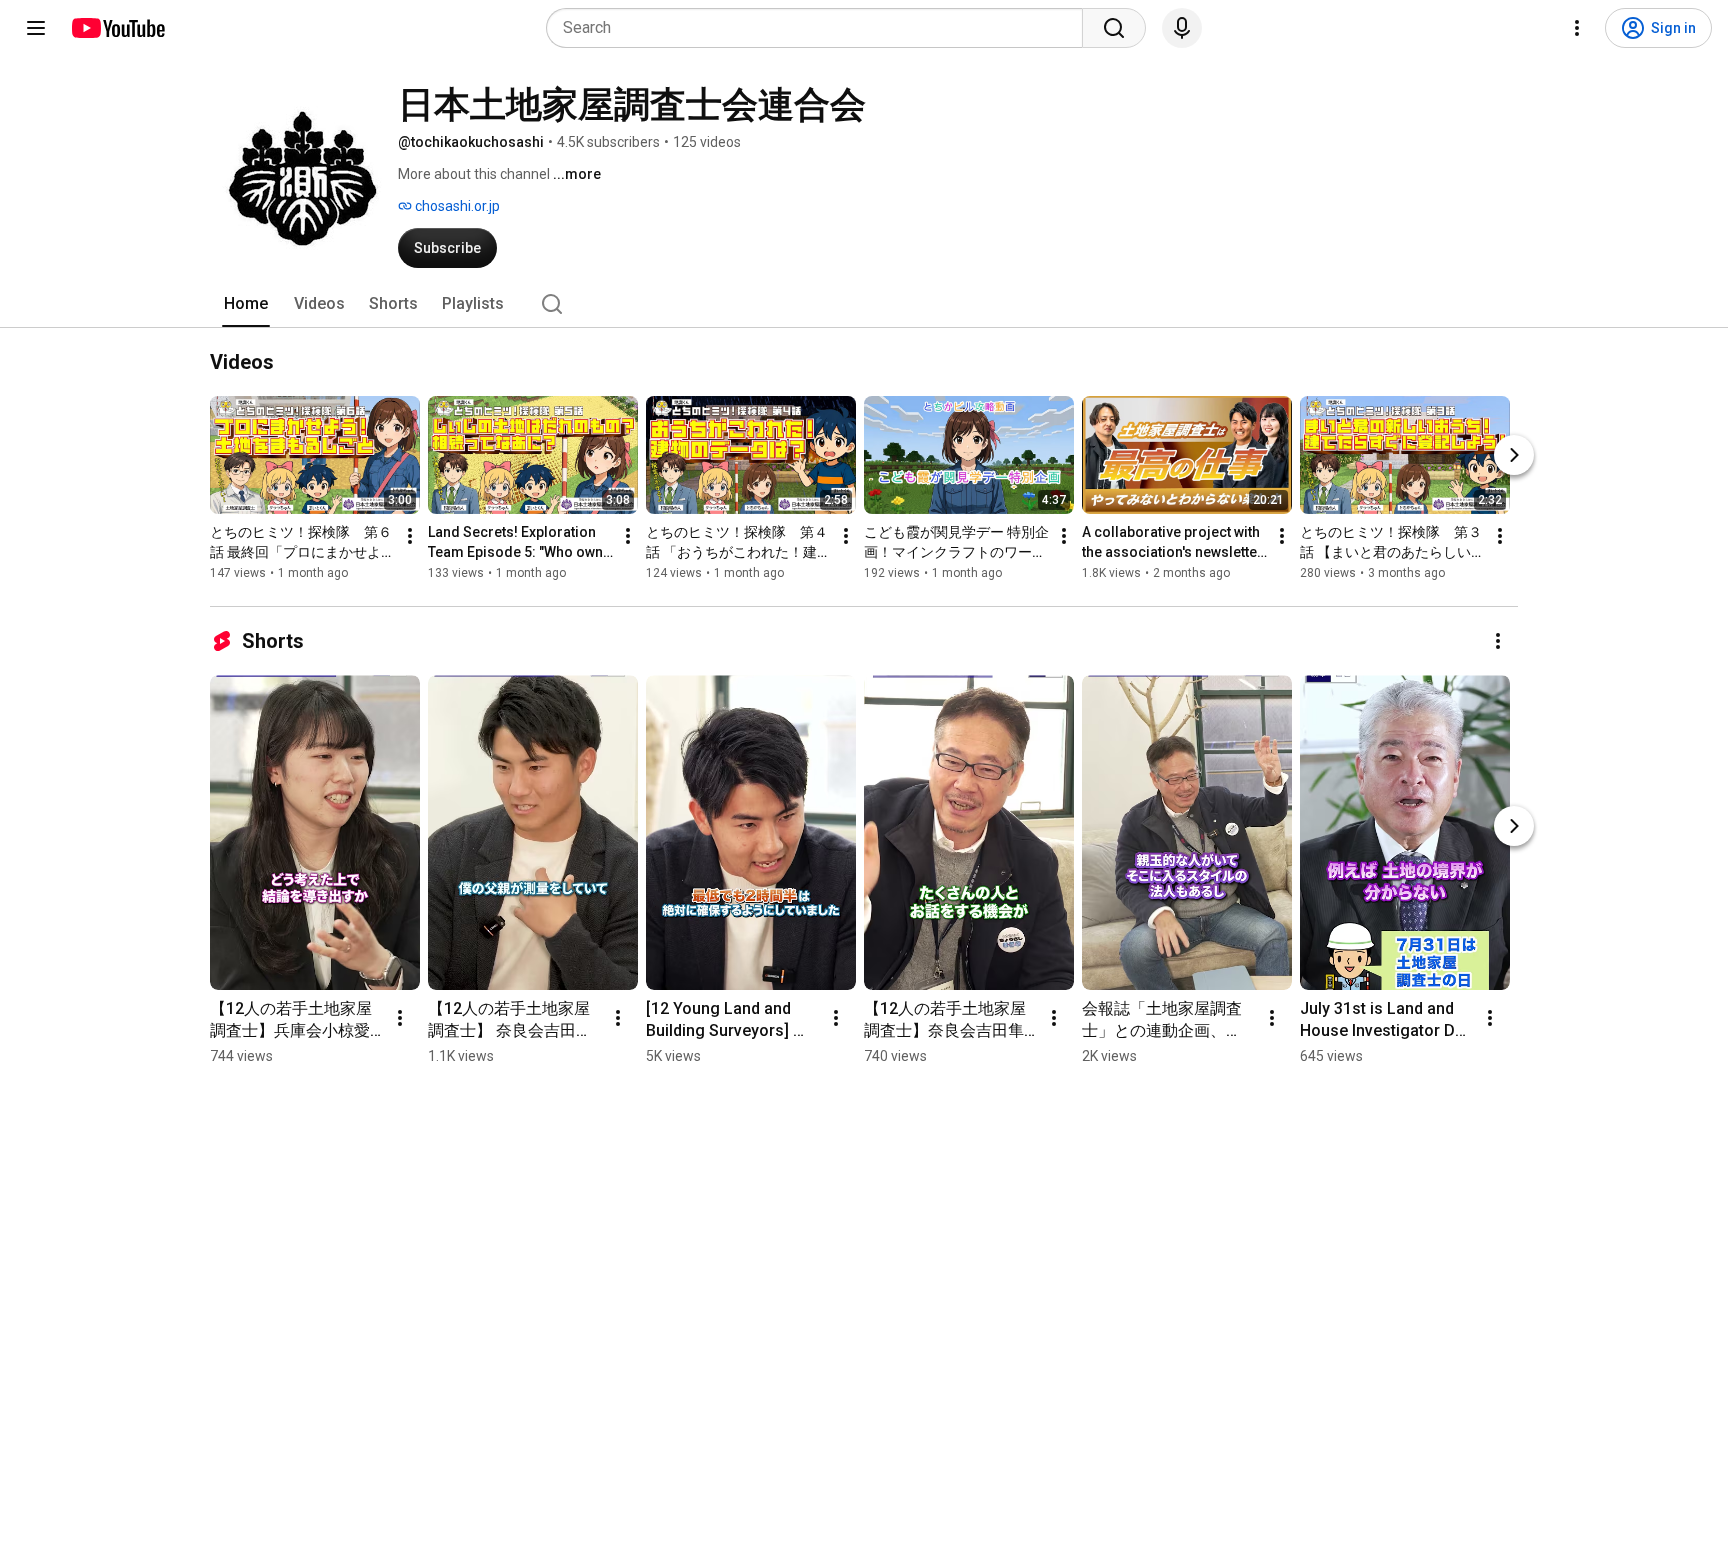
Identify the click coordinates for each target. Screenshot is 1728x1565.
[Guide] (36, 28)
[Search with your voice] (1182, 28)
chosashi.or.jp (456, 206)
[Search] (1114, 28)
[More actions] (410, 536)
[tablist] (864, 304)
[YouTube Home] (117, 28)
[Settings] (1577, 28)
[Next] (1514, 455)
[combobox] (820, 28)
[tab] (246, 304)
